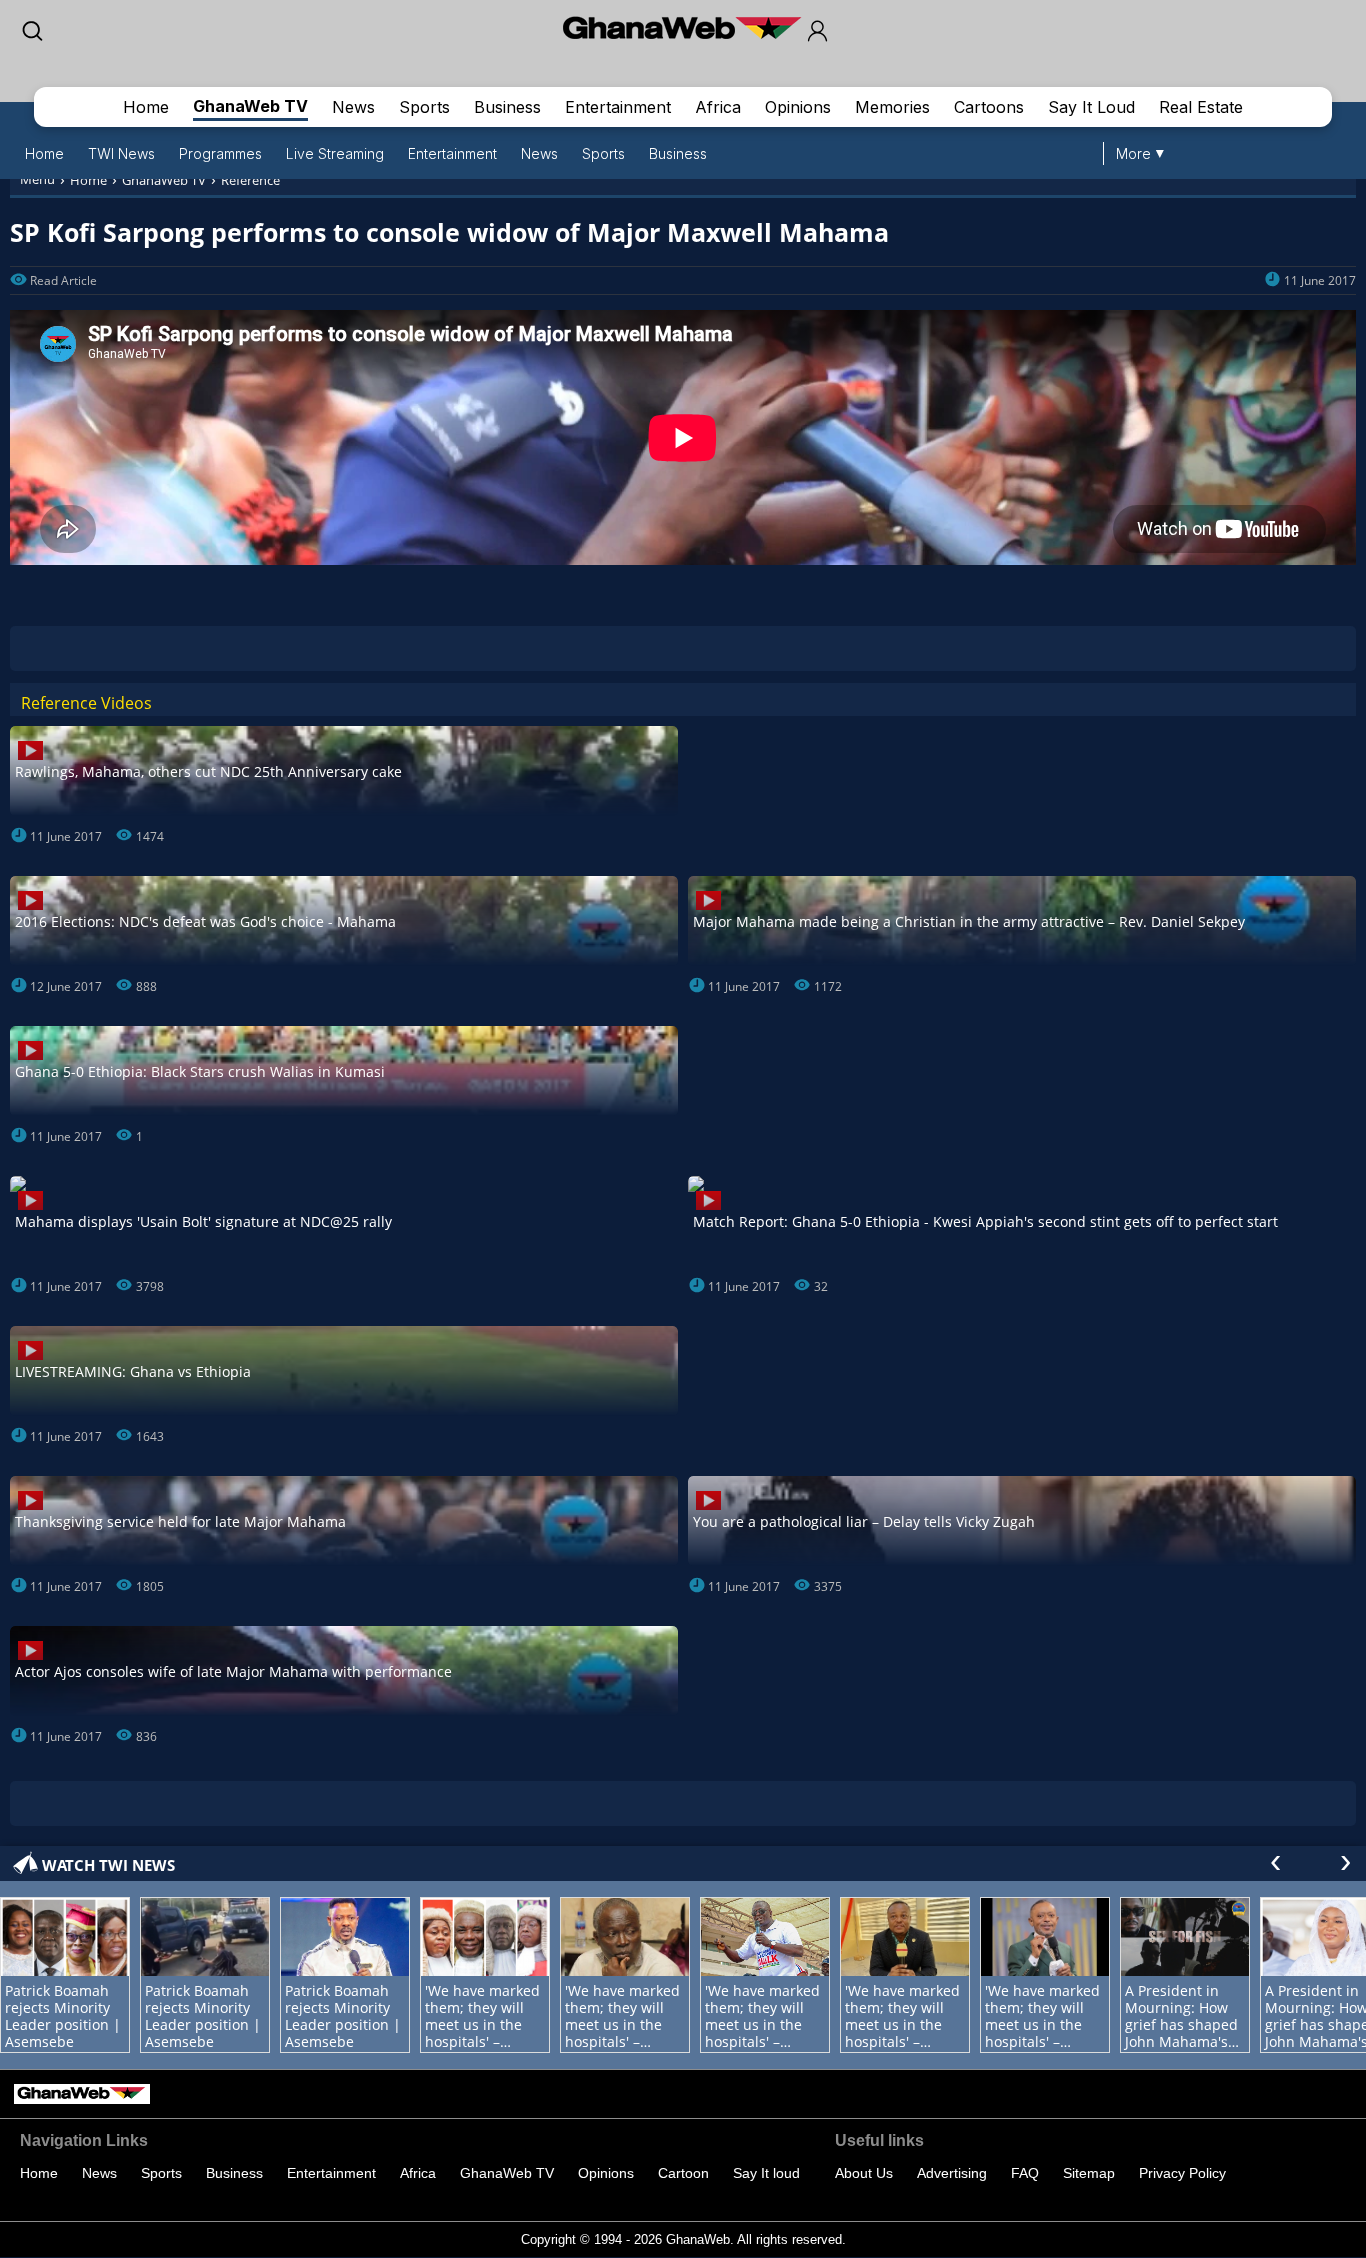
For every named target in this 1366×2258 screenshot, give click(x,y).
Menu (37, 179)
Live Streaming (335, 153)
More (1133, 153)
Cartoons (989, 107)
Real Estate (1201, 107)
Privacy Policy (1182, 2173)
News (353, 107)
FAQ (1025, 2173)
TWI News (121, 153)
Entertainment (618, 107)
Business (507, 107)
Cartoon (683, 2173)
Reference (250, 180)
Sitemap (1089, 2173)
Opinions (798, 107)
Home (146, 107)
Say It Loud (1091, 107)
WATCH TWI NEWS (108, 1865)
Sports (424, 107)
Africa (718, 107)
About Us (864, 2173)
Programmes (220, 153)
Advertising (952, 2173)
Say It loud (766, 2173)
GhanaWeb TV (250, 106)
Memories (892, 107)
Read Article (63, 280)
